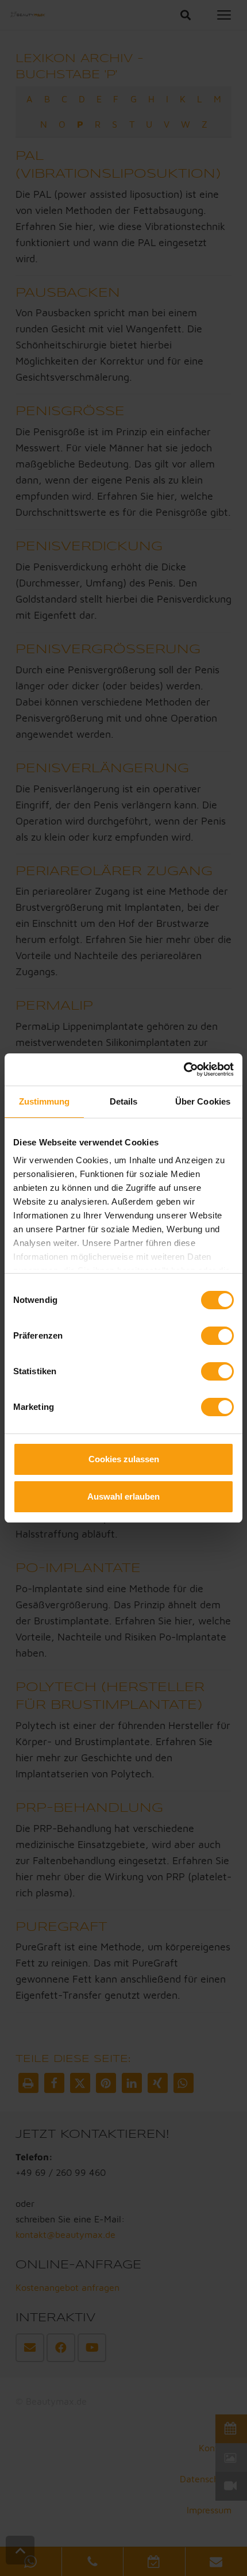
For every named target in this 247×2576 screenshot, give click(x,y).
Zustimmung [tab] (45, 1101)
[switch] (217, 1336)
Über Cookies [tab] (203, 1101)
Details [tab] (124, 1101)
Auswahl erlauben (123, 1496)
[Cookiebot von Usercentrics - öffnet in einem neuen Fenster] (184, 1069)
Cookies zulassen (124, 1459)
